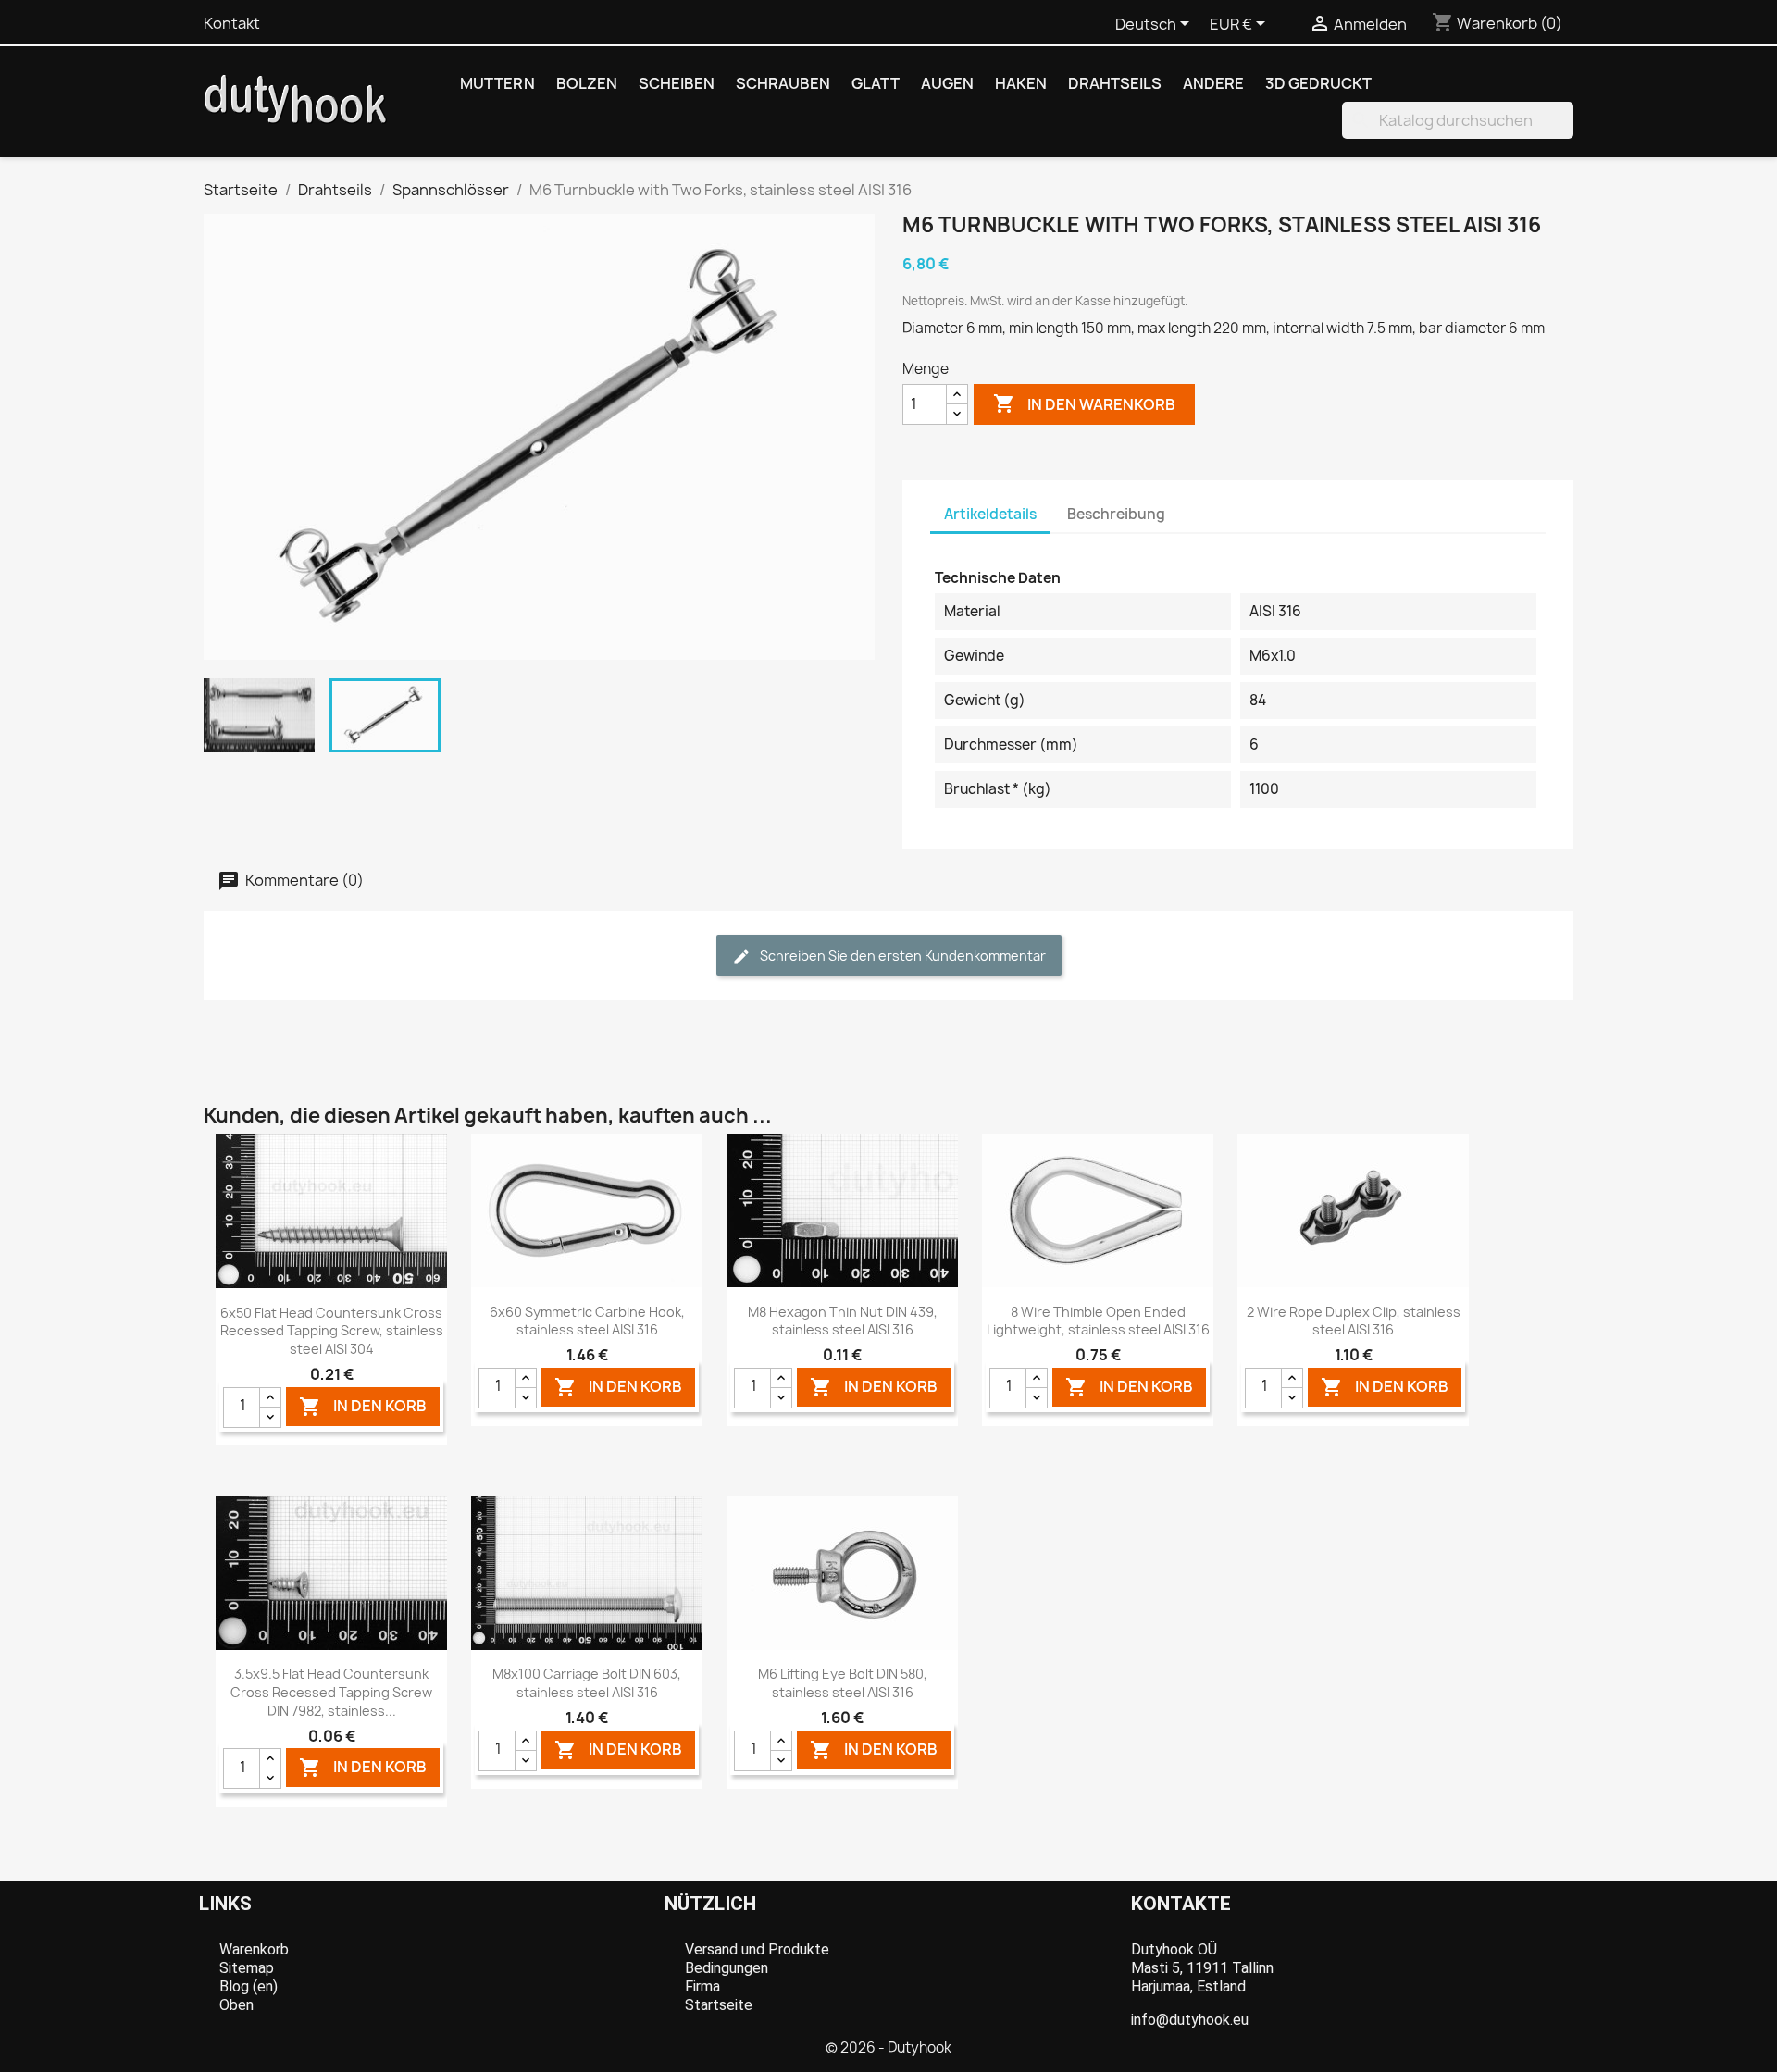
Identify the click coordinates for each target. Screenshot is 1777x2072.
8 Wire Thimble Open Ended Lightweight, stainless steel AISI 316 (1098, 1321)
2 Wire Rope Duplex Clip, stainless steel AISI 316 (1354, 1321)
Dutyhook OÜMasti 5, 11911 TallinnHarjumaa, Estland (1202, 1968)
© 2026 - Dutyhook (888, 2047)
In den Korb (363, 1406)
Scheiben (677, 83)
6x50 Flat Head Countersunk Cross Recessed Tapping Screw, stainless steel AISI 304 (332, 1331)
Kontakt (232, 23)
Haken (1021, 83)
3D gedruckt (1318, 83)
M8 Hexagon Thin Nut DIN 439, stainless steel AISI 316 (843, 1321)
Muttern (497, 83)
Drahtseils (1115, 83)
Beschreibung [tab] (1116, 514)
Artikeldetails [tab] (990, 514)
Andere (1213, 83)
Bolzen (587, 83)
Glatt (876, 83)
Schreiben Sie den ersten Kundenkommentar (901, 955)
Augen (947, 83)
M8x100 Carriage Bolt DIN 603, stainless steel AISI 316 (587, 1683)
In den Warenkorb (1084, 403)
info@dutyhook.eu (1190, 2020)
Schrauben (783, 83)
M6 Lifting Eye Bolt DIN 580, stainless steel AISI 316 (843, 1683)
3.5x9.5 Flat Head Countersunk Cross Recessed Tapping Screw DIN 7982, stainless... (331, 1692)
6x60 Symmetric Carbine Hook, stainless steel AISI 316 (587, 1321)
